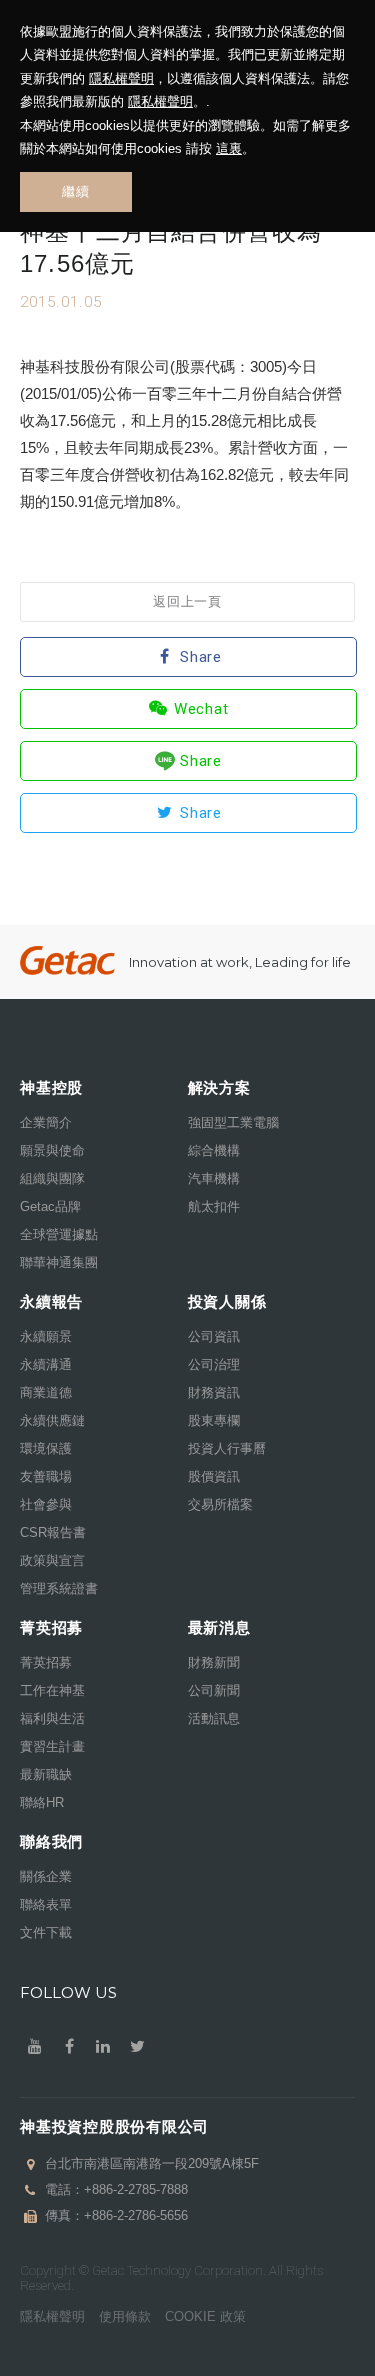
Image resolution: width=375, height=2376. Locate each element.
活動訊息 (214, 1718)
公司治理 (214, 1364)
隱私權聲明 (121, 78)
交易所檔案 (220, 1504)
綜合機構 (214, 1150)
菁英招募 (46, 1662)
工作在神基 (52, 1690)
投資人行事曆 (227, 1448)
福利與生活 (52, 1718)
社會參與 (46, 1504)
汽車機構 (214, 1178)
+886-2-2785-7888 (136, 2189)
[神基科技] (67, 960)
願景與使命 (52, 1150)
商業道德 (46, 1392)
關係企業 (46, 1876)
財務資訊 (214, 1392)
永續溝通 (46, 1364)
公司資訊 (214, 1336)
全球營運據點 (59, 1234)
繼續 (75, 191)
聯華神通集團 (59, 1262)
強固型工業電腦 (233, 1122)
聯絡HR (42, 1802)
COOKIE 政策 (205, 2316)
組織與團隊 (52, 1178)
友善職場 (46, 1476)
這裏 (229, 148)
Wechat (201, 709)
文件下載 (46, 1932)
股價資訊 (214, 1476)
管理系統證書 (59, 1588)
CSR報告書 (53, 1532)
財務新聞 (214, 1662)
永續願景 (46, 1336)
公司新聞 (214, 1690)
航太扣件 (214, 1206)
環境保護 (46, 1448)
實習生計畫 (52, 1746)
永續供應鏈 (52, 1420)
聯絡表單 (46, 1904)
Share (201, 657)
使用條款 (125, 2316)
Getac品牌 (50, 1206)
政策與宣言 (52, 1560)
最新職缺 (46, 1774)
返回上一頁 (187, 601)
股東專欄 (214, 1420)
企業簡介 (46, 1122)
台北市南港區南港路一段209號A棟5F (152, 2163)
